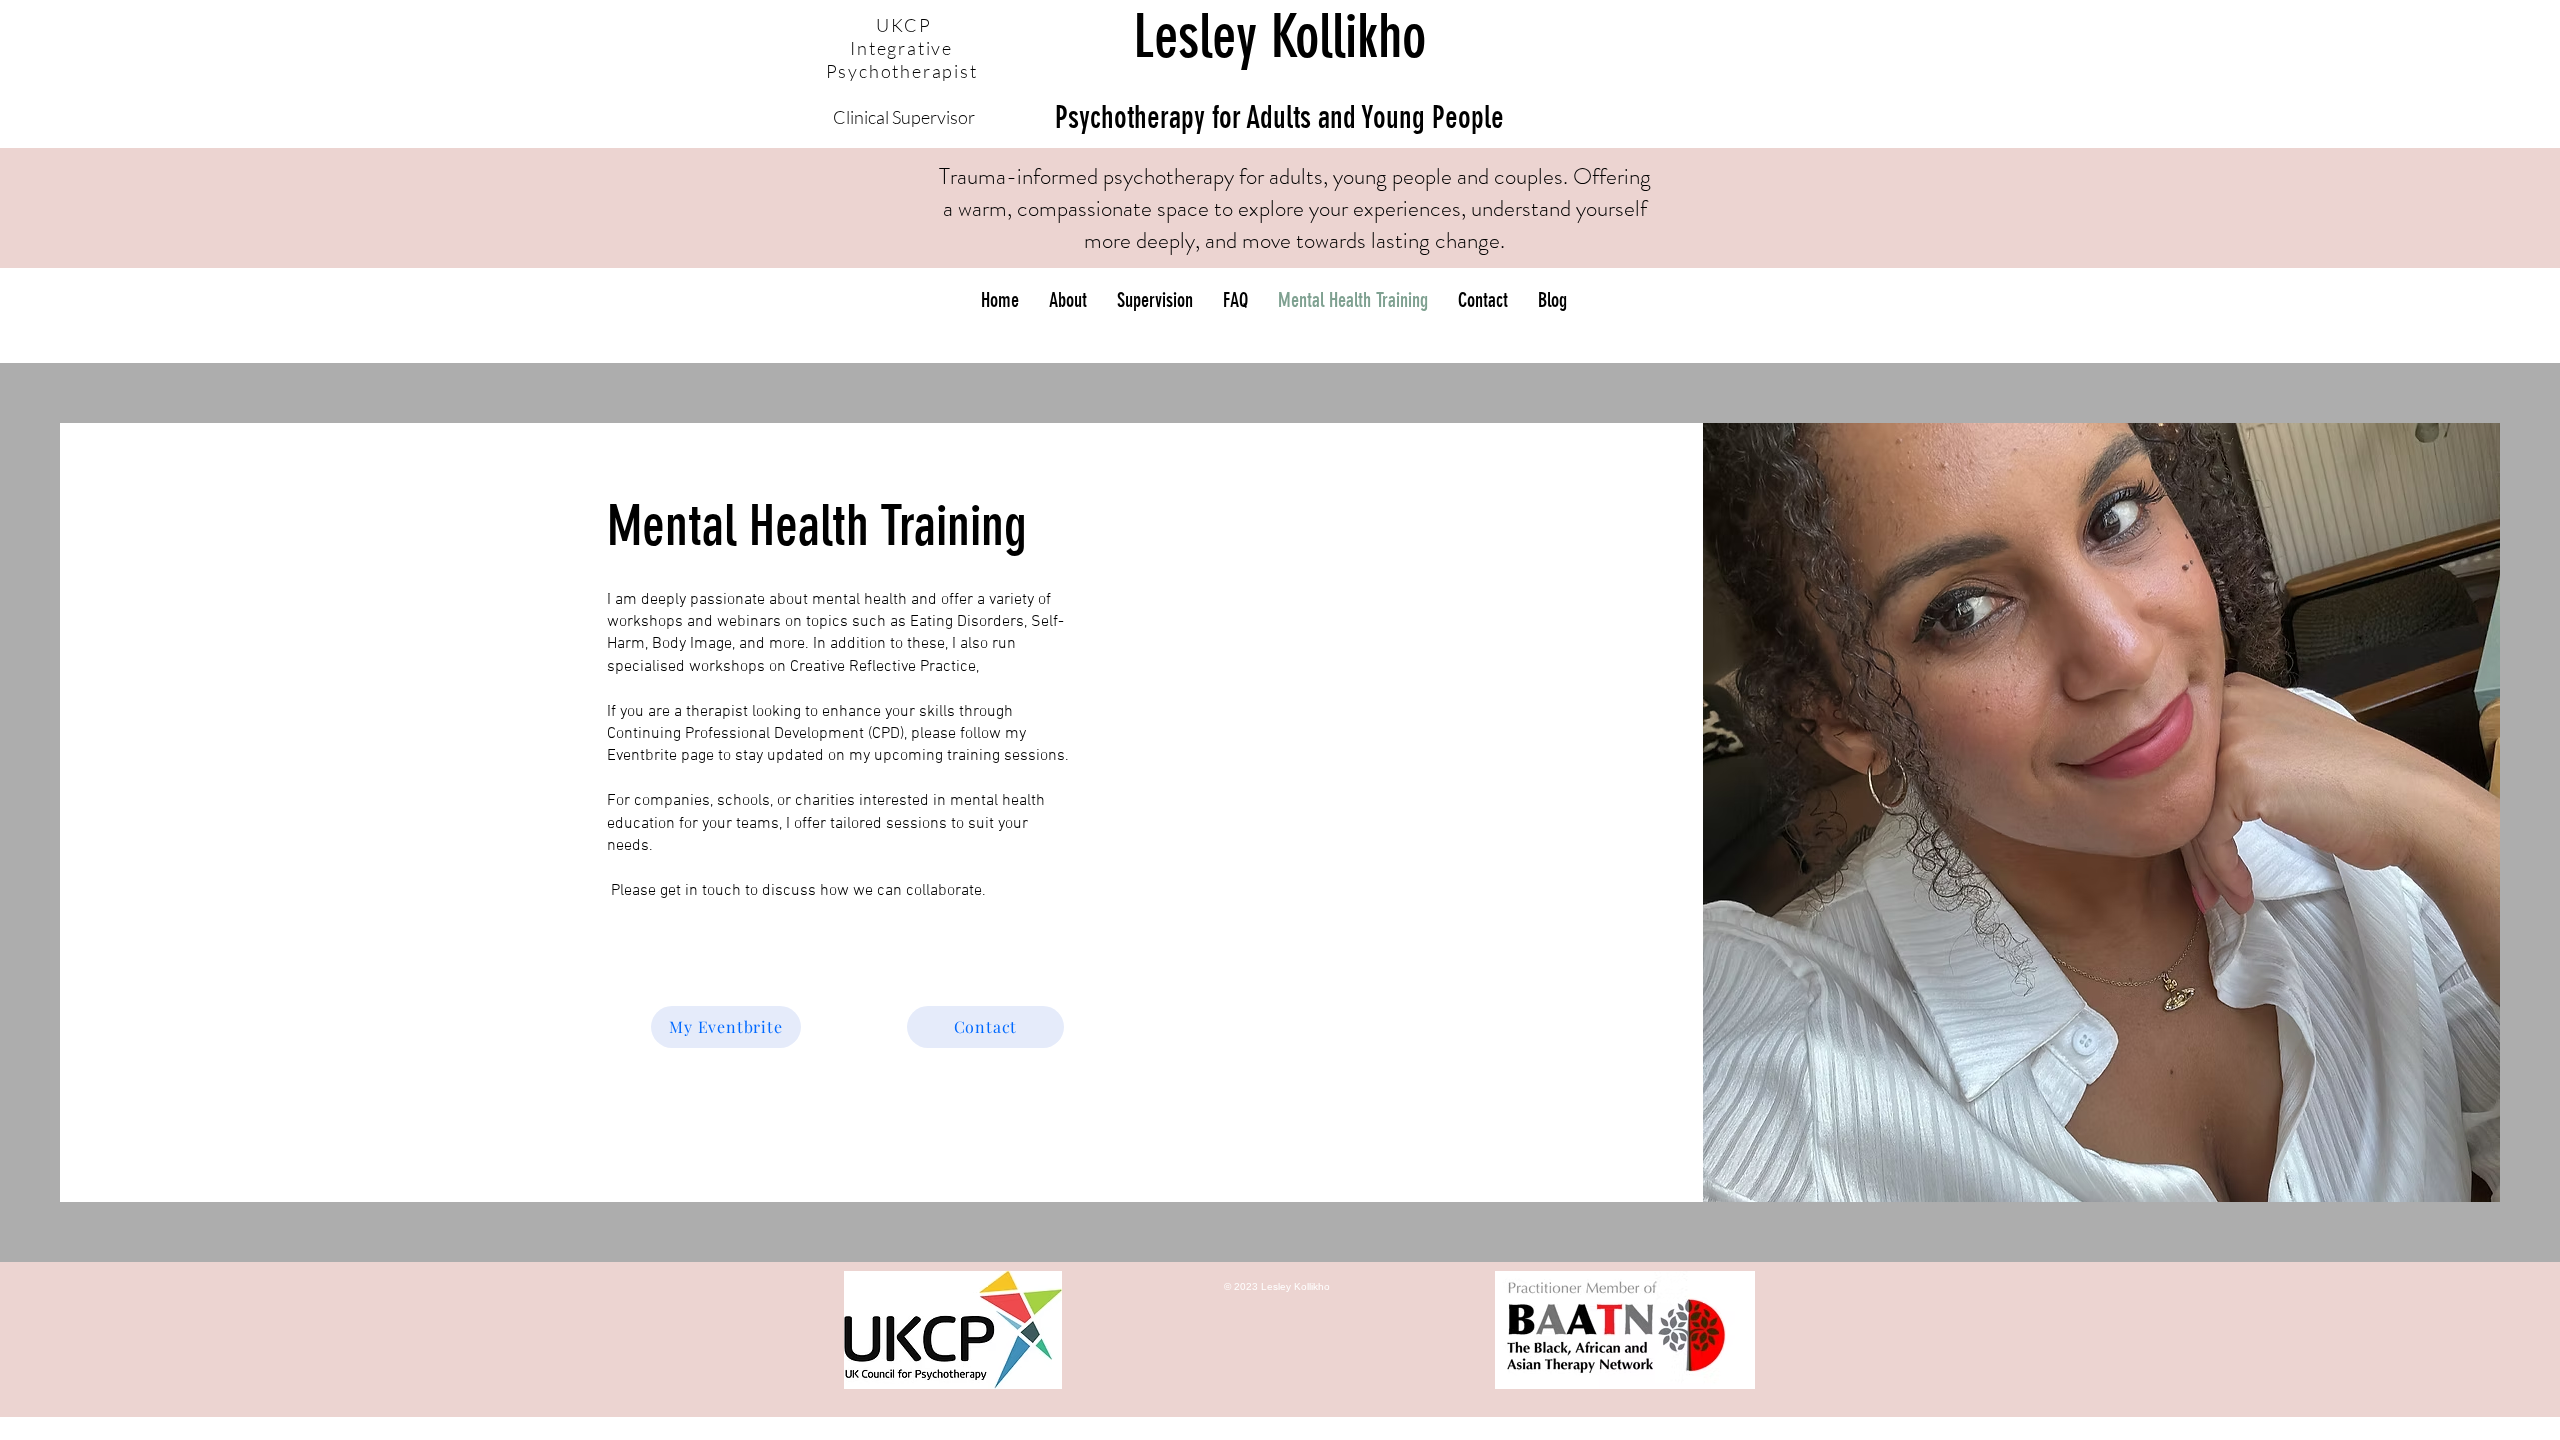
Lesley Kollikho (1279, 68)
